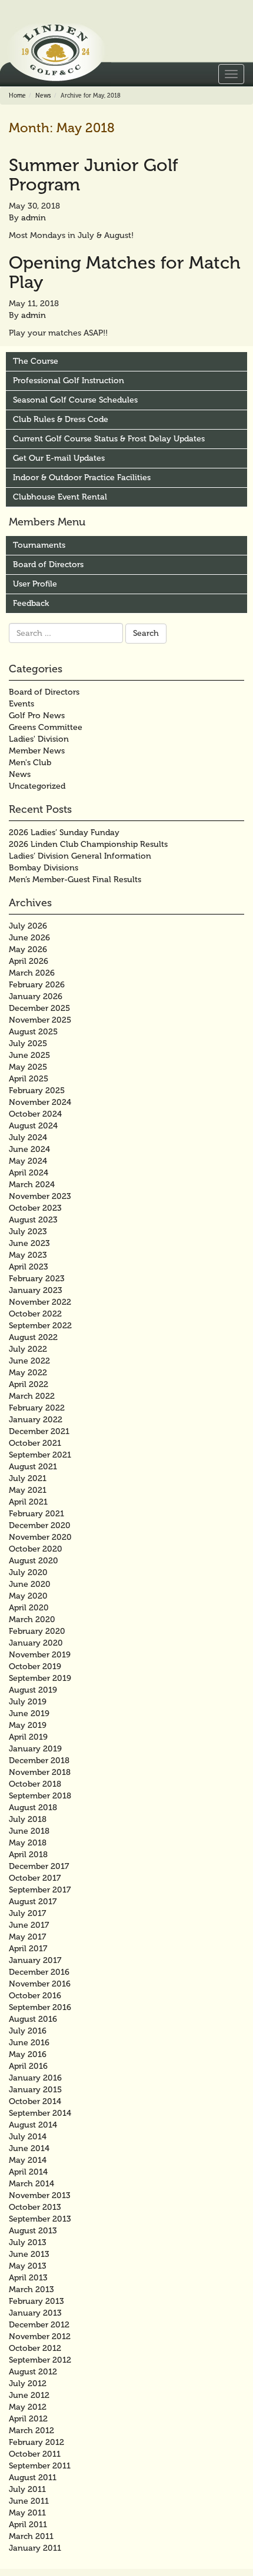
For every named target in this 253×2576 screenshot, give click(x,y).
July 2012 (28, 2384)
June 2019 (29, 1714)
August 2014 (33, 2125)
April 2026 (29, 961)
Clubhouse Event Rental (60, 497)
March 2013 (31, 2289)
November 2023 (40, 1196)
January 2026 (36, 996)
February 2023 (37, 1279)
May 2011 (27, 2513)
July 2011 (27, 2489)
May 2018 (28, 1843)
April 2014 (28, 2172)
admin (34, 218)
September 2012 (40, 2360)
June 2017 (29, 1925)
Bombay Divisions (44, 868)
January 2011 (35, 2548)
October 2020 (36, 1549)
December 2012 (39, 2325)
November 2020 (40, 1537)
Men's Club (30, 763)
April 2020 (29, 1608)
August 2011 (33, 2478)
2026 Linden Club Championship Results (88, 844)
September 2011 (40, 2466)
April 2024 (29, 1173)
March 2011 (31, 2536)
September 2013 (40, 2219)
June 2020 (30, 1584)
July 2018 (28, 1819)
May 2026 (28, 949)
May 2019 (28, 1725)
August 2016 (33, 2019)
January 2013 (35, 2313)
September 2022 (40, 1326)
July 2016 (28, 2031)
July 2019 (28, 1702)
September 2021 (40, 1455)
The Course (36, 361)
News (43, 96)
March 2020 (32, 1619)
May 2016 (28, 2054)
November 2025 (40, 1020)
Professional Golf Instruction (69, 381)
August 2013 (33, 2231)
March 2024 (32, 1185)
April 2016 (28, 2066)
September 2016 (40, 2007)
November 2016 (40, 1984)
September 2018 (40, 1796)
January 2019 (35, 1749)
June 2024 (29, 1149)
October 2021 (35, 1443)
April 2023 (29, 1267)
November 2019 (40, 1655)
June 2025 (29, 1055)
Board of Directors (48, 565)
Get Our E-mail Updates (59, 458)
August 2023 (33, 1220)
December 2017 (39, 1866)
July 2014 (28, 2137)
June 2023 (29, 1243)
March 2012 (31, 2431)
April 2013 (28, 2278)
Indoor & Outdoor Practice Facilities (82, 478)
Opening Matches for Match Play (125, 272)
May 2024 (28, 1161)
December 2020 (40, 1525)
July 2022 (28, 1349)
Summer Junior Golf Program (94, 175)
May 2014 (28, 2160)
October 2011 (35, 2454)
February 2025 (37, 1091)
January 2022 (36, 1420)
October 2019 (35, 1666)
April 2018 (28, 1855)
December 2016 (39, 1972)
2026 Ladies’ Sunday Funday (64, 833)
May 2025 (28, 1067)
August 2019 (33, 1690)
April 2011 (28, 2525)
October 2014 (35, 2101)
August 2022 (33, 1337)
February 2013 (36, 2301)
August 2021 (33, 1467)
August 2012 (33, 2372)
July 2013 (28, 2242)
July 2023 (28, 1232)
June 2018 (29, 1831)
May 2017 (27, 1937)
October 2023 (35, 1208)
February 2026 (37, 985)
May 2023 (28, 1255)
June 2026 (29, 938)
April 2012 (28, 2419)
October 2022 (35, 1314)
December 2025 (39, 1008)
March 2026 (32, 973)
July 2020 (28, 1572)
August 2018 (33, 1808)
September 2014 (40, 2113)
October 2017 (35, 1878)
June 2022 (29, 1361)
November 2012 (40, 2337)
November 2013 (40, 2195)
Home (17, 96)
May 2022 (28, 1373)
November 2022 (40, 1302)
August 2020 (34, 1561)
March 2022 (32, 1396)
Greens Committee (46, 727)
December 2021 (39, 1431)
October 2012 (35, 2348)
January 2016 (35, 2078)
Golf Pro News (37, 716)
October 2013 (35, 2207)
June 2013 (29, 2254)
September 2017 (40, 1890)
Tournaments (39, 545)
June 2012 (29, 2395)
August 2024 (33, 1126)
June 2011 (29, 2501)
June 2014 (29, 2148)
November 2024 (40, 1102)
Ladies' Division (39, 739)
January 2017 (35, 1960)
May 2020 (28, 1596)
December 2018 (39, 1761)
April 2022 (29, 1384)
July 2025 (28, 1044)
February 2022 (37, 1408)
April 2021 (28, 1502)
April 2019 (28, 1737)
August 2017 (33, 1902)
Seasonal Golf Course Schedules (75, 400)
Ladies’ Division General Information (80, 856)
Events (21, 704)
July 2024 (28, 1138)
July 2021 (28, 1478)
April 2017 (28, 1949)
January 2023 (36, 1290)
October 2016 (35, 1996)
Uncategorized (37, 786)
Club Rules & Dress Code (61, 419)
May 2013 (28, 2266)
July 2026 (28, 926)
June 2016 (29, 2043)
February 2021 (36, 1514)
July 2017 (27, 1913)
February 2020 (37, 1631)
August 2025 (33, 1032)
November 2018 (40, 1772)
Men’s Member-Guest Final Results (75, 880)
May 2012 (28, 2407)
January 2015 (35, 2090)
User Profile (35, 584)
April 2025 (29, 1079)
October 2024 (35, 1114)
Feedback (31, 603)
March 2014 (31, 2184)
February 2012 (36, 2442)
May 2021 (28, 1490)
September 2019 (40, 1678)
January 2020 (36, 1643)
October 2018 (35, 1784)
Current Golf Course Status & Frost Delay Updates (109, 439)
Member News (37, 751)
